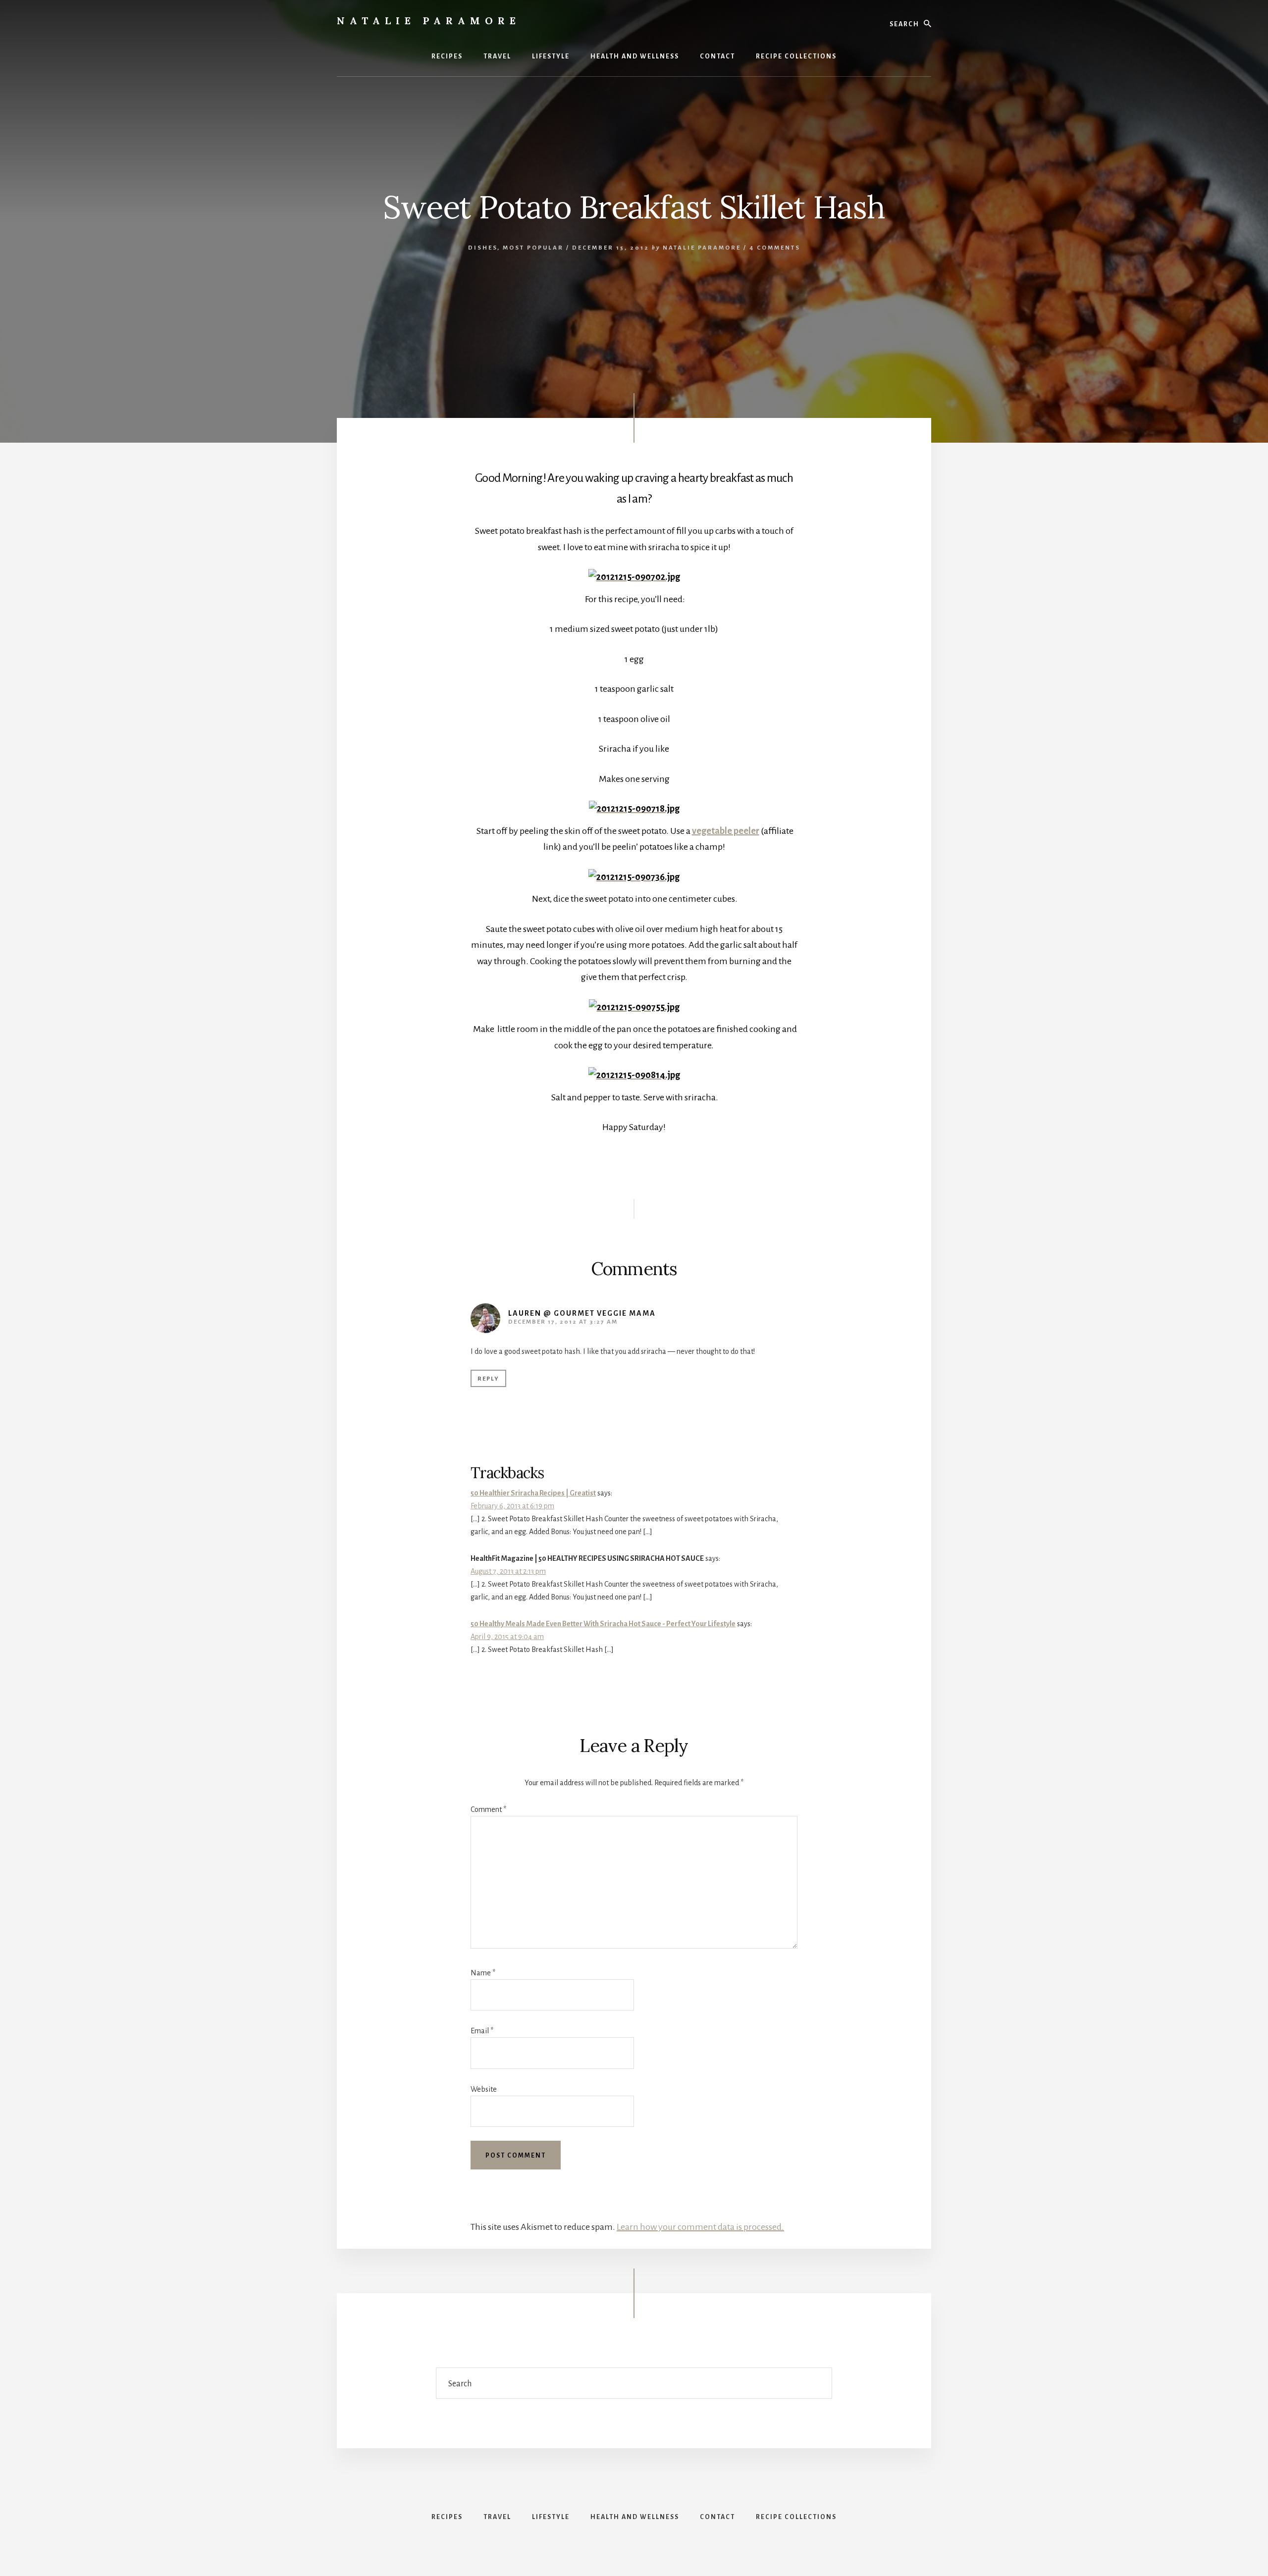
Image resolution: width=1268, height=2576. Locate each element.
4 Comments (775, 248)
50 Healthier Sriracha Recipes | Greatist (533, 1493)
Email (482, 2031)
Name (483, 1973)
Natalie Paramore (429, 21)
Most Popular (533, 248)
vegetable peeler (726, 831)
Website (484, 2089)
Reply (488, 1379)
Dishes (483, 248)
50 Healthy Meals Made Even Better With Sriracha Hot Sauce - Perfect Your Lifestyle (603, 1624)
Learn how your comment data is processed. (700, 2227)
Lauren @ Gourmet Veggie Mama (582, 1313)
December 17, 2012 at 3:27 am (563, 1322)
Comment (488, 1809)
